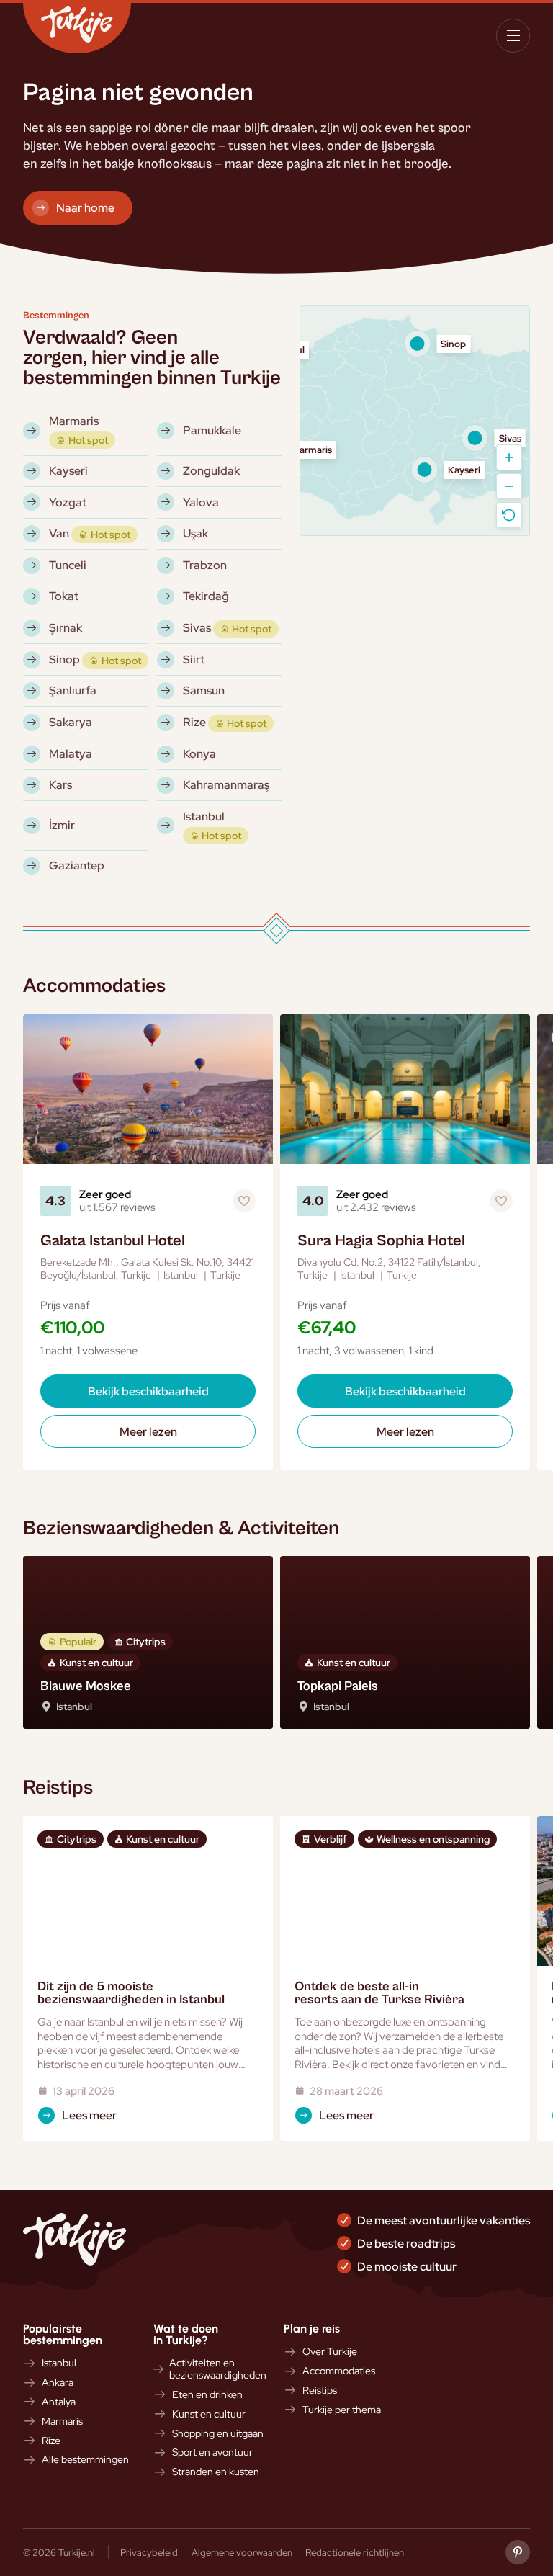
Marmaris (62, 2421)
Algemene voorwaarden (242, 2552)
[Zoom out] (509, 486)
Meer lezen (148, 1431)
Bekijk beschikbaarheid (148, 1391)
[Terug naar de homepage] (77, 28)
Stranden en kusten (216, 2472)
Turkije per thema (342, 2410)
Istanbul (59, 2363)
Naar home (85, 207)
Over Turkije (330, 2352)
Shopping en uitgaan (218, 2434)
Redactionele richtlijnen (355, 2552)
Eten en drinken (207, 2395)
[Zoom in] (509, 457)
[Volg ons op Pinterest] (518, 2552)
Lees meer (89, 2115)
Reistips (320, 2391)
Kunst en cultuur (209, 2414)
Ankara (58, 2383)
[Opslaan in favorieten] (244, 1201)
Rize (51, 2441)
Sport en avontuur (212, 2452)
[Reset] (509, 515)
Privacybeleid (149, 2552)
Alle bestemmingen (85, 2460)
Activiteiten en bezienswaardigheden (218, 2369)
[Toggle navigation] (513, 36)
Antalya (59, 2402)
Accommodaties (339, 2371)
